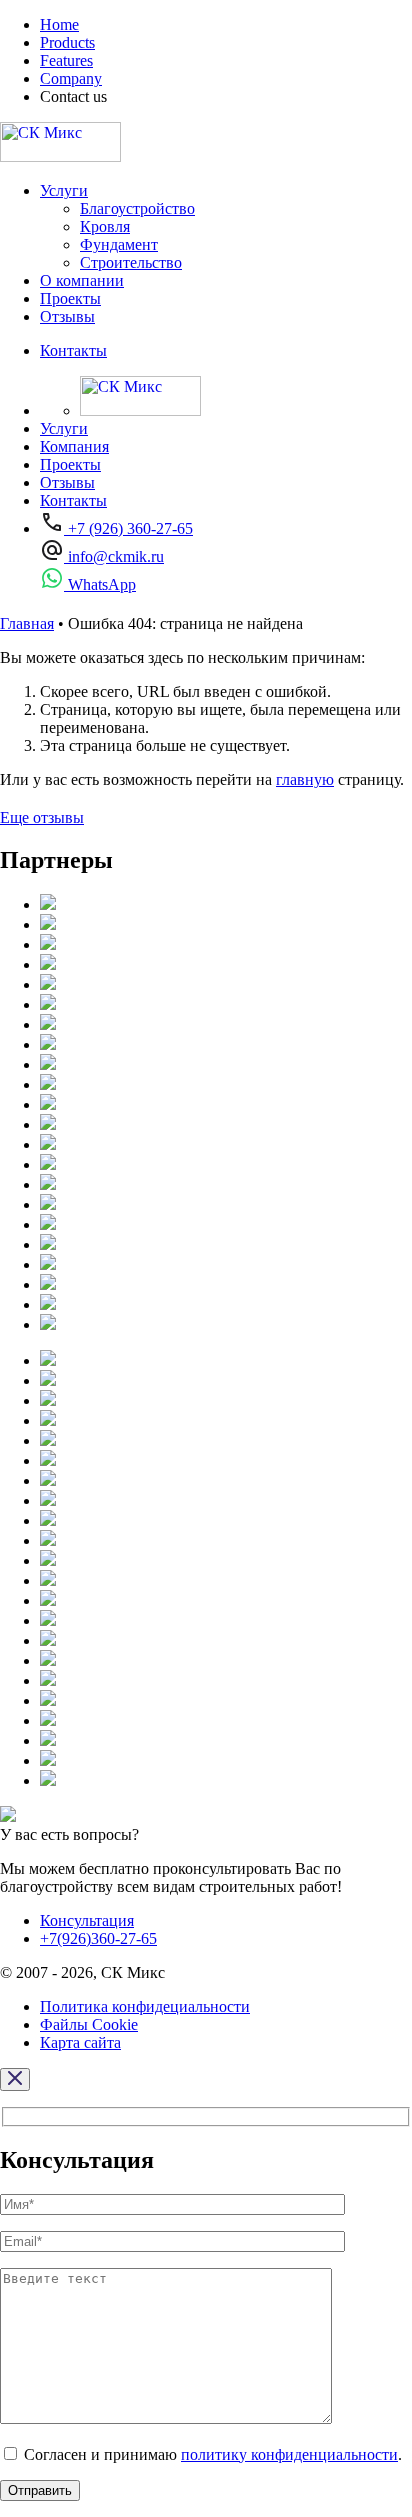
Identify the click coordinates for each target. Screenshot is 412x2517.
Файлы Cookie (89, 2024)
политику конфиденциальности (289, 2454)
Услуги (64, 190)
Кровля (105, 226)
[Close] (15, 2079)
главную (305, 779)
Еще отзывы (42, 817)
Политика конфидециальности (145, 2006)
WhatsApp (100, 584)
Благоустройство (137, 208)
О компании (82, 280)
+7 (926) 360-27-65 (128, 528)
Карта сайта (80, 2042)
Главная (27, 623)
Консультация (87, 1920)
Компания (74, 446)
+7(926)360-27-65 (98, 1938)
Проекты (70, 298)
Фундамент (119, 244)
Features (66, 60)
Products (67, 42)
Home (59, 24)
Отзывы (67, 316)
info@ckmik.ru (114, 556)
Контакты (73, 350)
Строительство (131, 262)
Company (71, 78)
